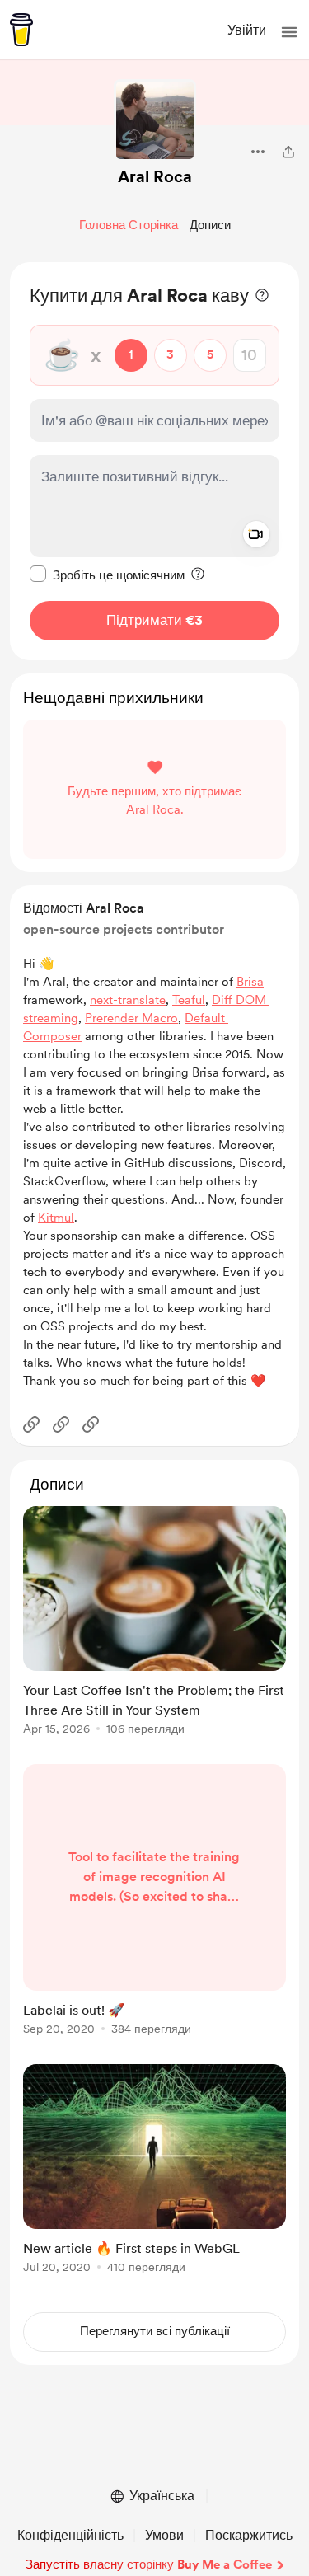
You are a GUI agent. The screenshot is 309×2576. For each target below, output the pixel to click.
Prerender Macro (131, 1018)
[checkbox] (107, 575)
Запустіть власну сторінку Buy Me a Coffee (149, 2564)
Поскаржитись (249, 2535)
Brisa (250, 982)
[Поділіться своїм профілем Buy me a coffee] (288, 152)
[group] (154, 1630)
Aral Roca (155, 176)
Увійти (247, 30)
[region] (154, 461)
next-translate (128, 1000)
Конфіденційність (70, 2535)
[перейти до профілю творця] (155, 120)
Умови (164, 2535)
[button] (289, 32)
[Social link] (31, 1424)
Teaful (189, 1000)
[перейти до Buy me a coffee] (21, 30)
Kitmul (56, 1218)
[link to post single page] (154, 1623)
